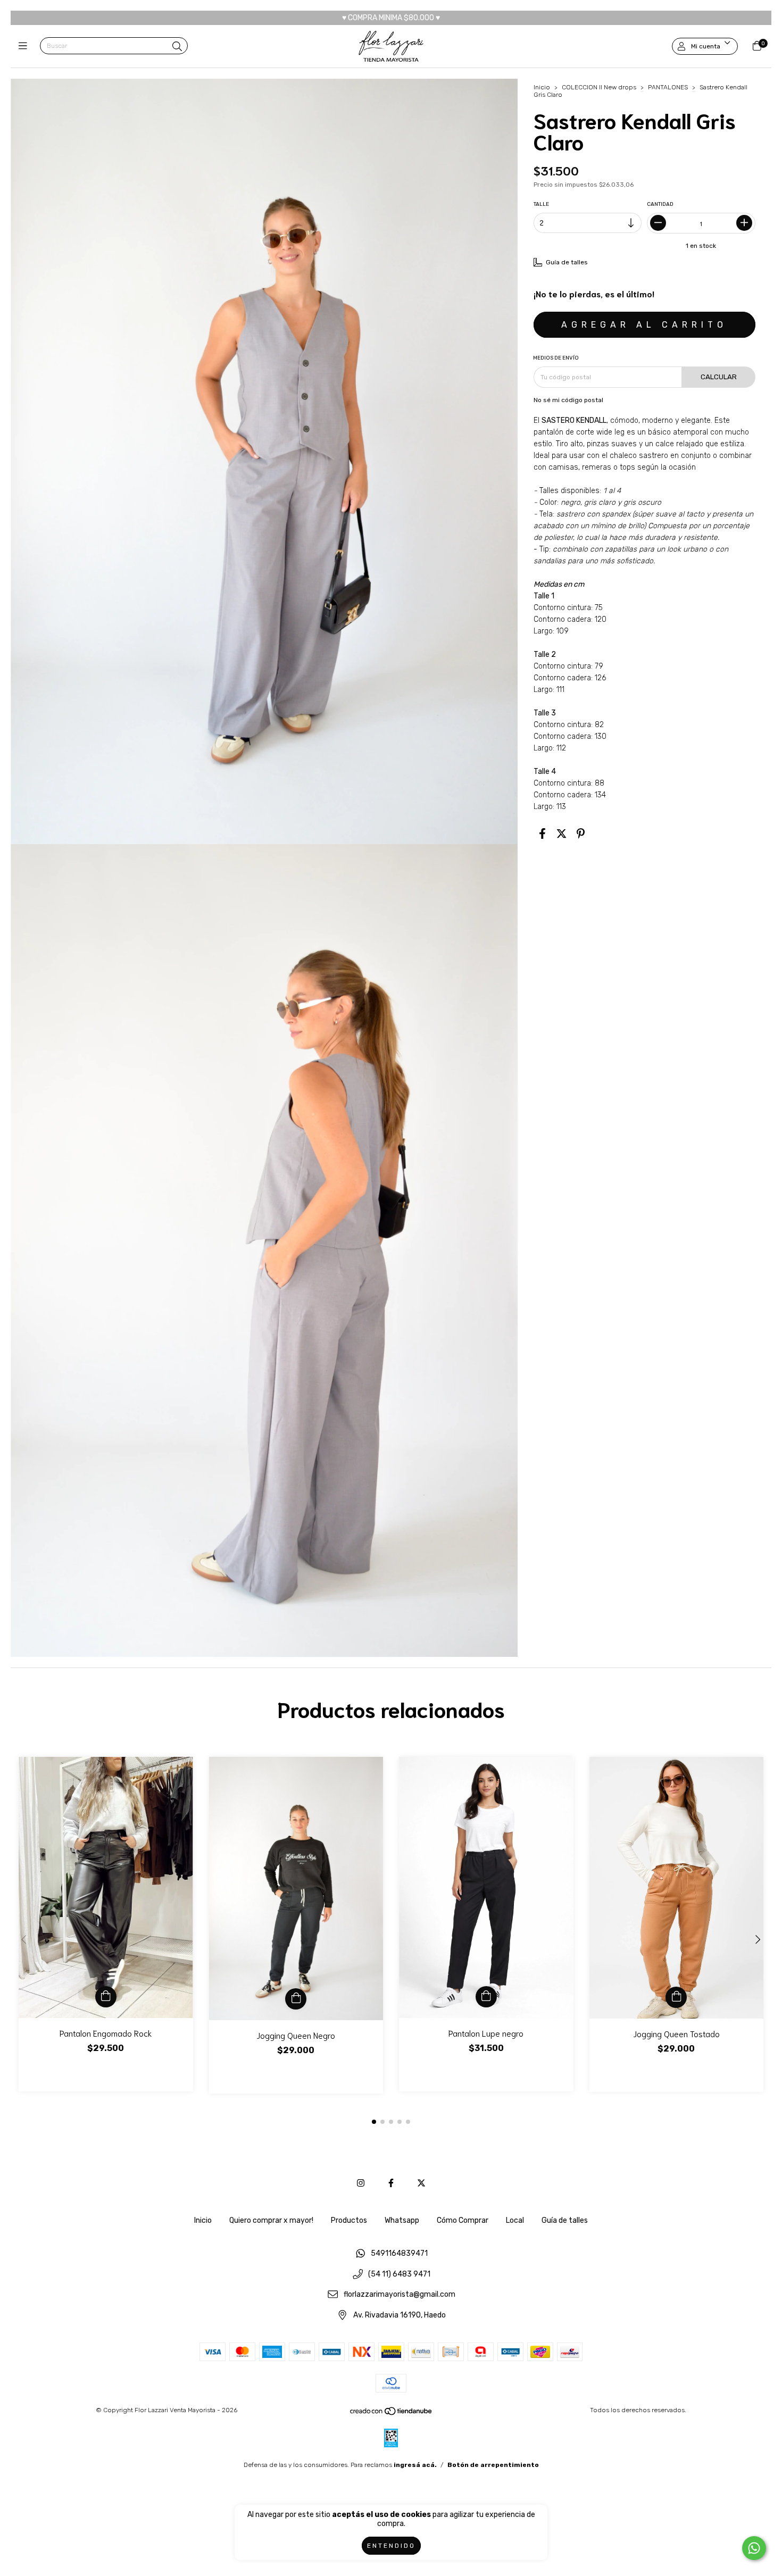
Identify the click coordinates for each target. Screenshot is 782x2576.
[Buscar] (177, 47)
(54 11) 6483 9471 (399, 2274)
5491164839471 (399, 2253)
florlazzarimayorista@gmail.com (400, 2295)
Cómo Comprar (463, 2220)
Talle (541, 204)
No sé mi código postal (568, 400)
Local (515, 2220)
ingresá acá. (415, 2465)
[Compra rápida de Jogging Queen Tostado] (676, 1997)
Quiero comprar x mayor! (271, 2220)
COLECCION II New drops (599, 87)
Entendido (391, 2546)
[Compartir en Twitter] (561, 834)
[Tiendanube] (392, 2413)
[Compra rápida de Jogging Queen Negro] (296, 1999)
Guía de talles (565, 2220)
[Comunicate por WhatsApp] (754, 2548)
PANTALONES (668, 87)
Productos (349, 2220)
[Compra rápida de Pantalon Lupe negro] (486, 1997)
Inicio (542, 87)
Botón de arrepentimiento (493, 2465)
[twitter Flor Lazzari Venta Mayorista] (421, 2183)
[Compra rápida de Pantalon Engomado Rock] (106, 1997)
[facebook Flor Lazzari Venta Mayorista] (391, 2183)
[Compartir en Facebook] (542, 834)
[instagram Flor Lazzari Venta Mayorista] (361, 2183)
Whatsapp (402, 2220)
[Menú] (25, 46)
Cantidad (661, 204)
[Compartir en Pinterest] (581, 834)
